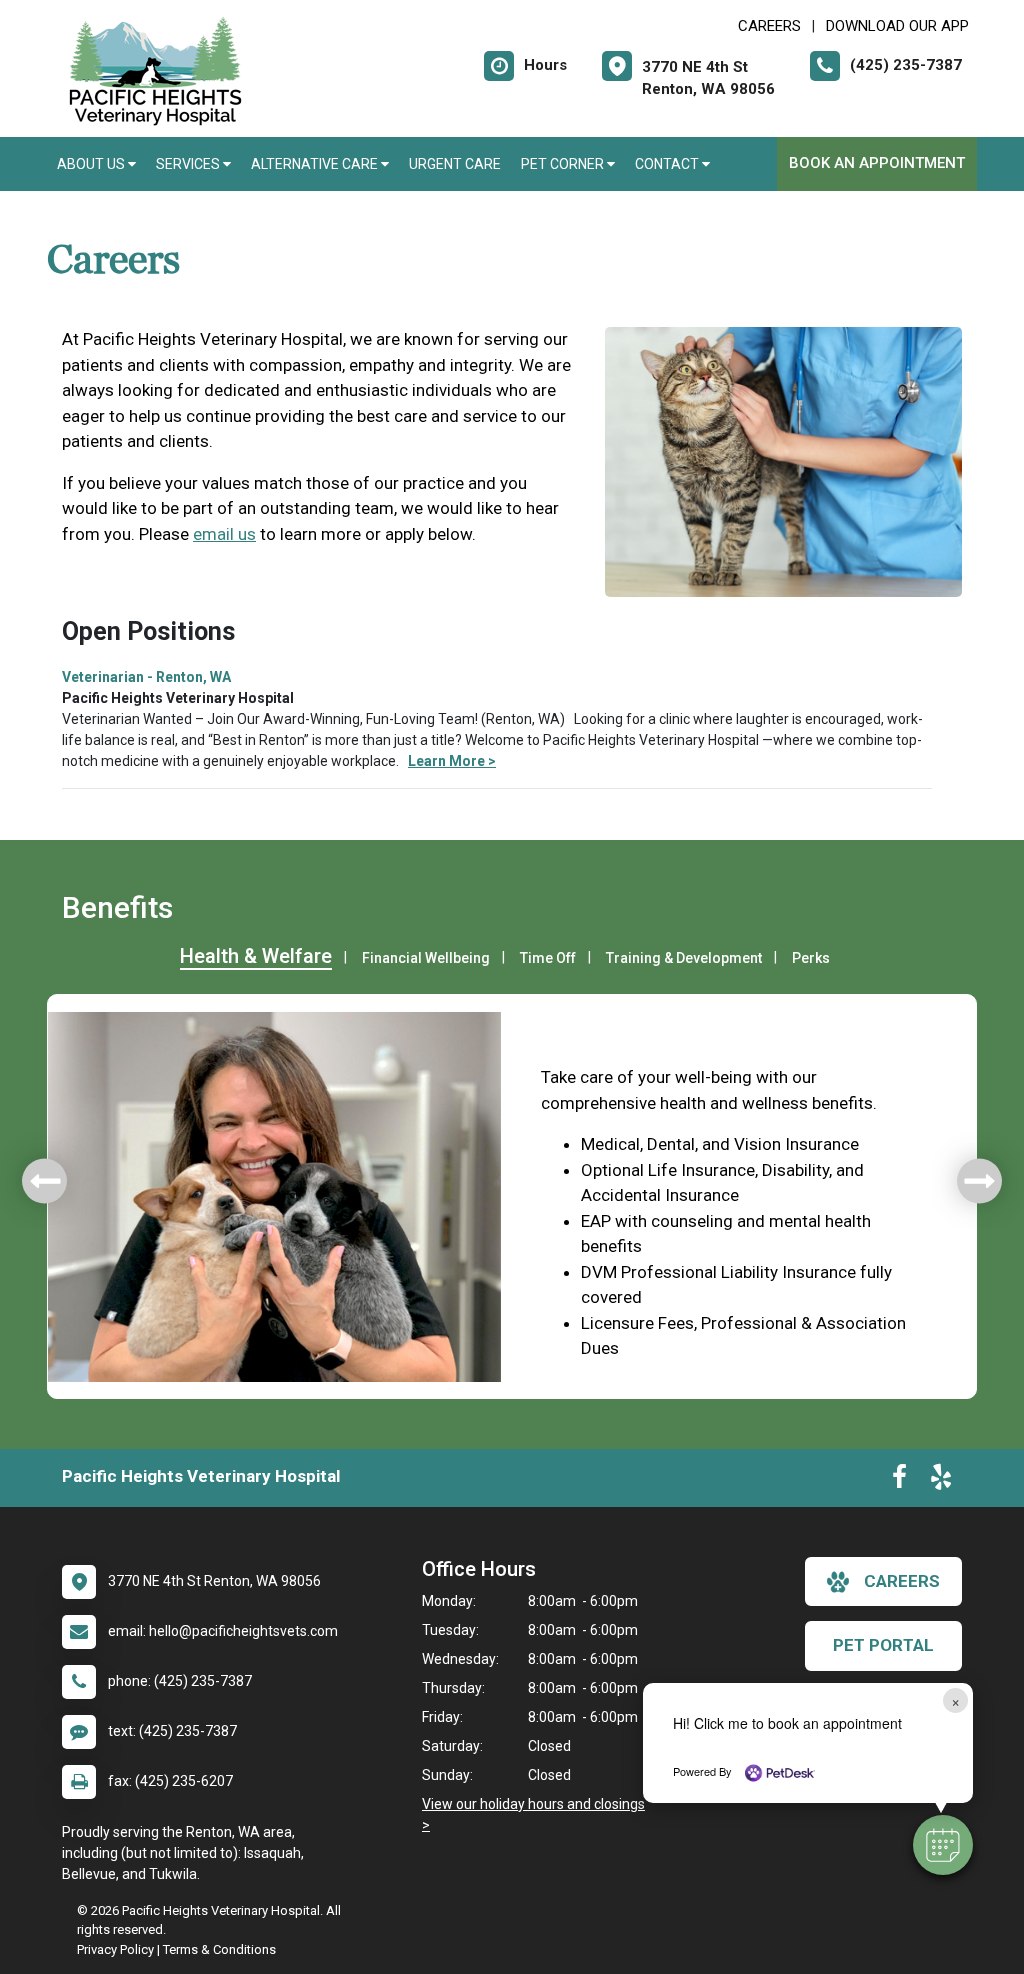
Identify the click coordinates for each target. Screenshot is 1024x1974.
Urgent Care (455, 164)
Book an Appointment (877, 163)
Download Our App (897, 26)
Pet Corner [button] (564, 164)
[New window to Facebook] (899, 1481)
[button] (943, 1845)
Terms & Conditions (219, 1949)
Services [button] (189, 164)
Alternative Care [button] (316, 164)
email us (224, 534)
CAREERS (769, 26)
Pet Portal (883, 1645)
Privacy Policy (115, 1949)
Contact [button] (668, 164)
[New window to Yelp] (941, 1481)
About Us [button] (92, 164)
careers (902, 1581)
